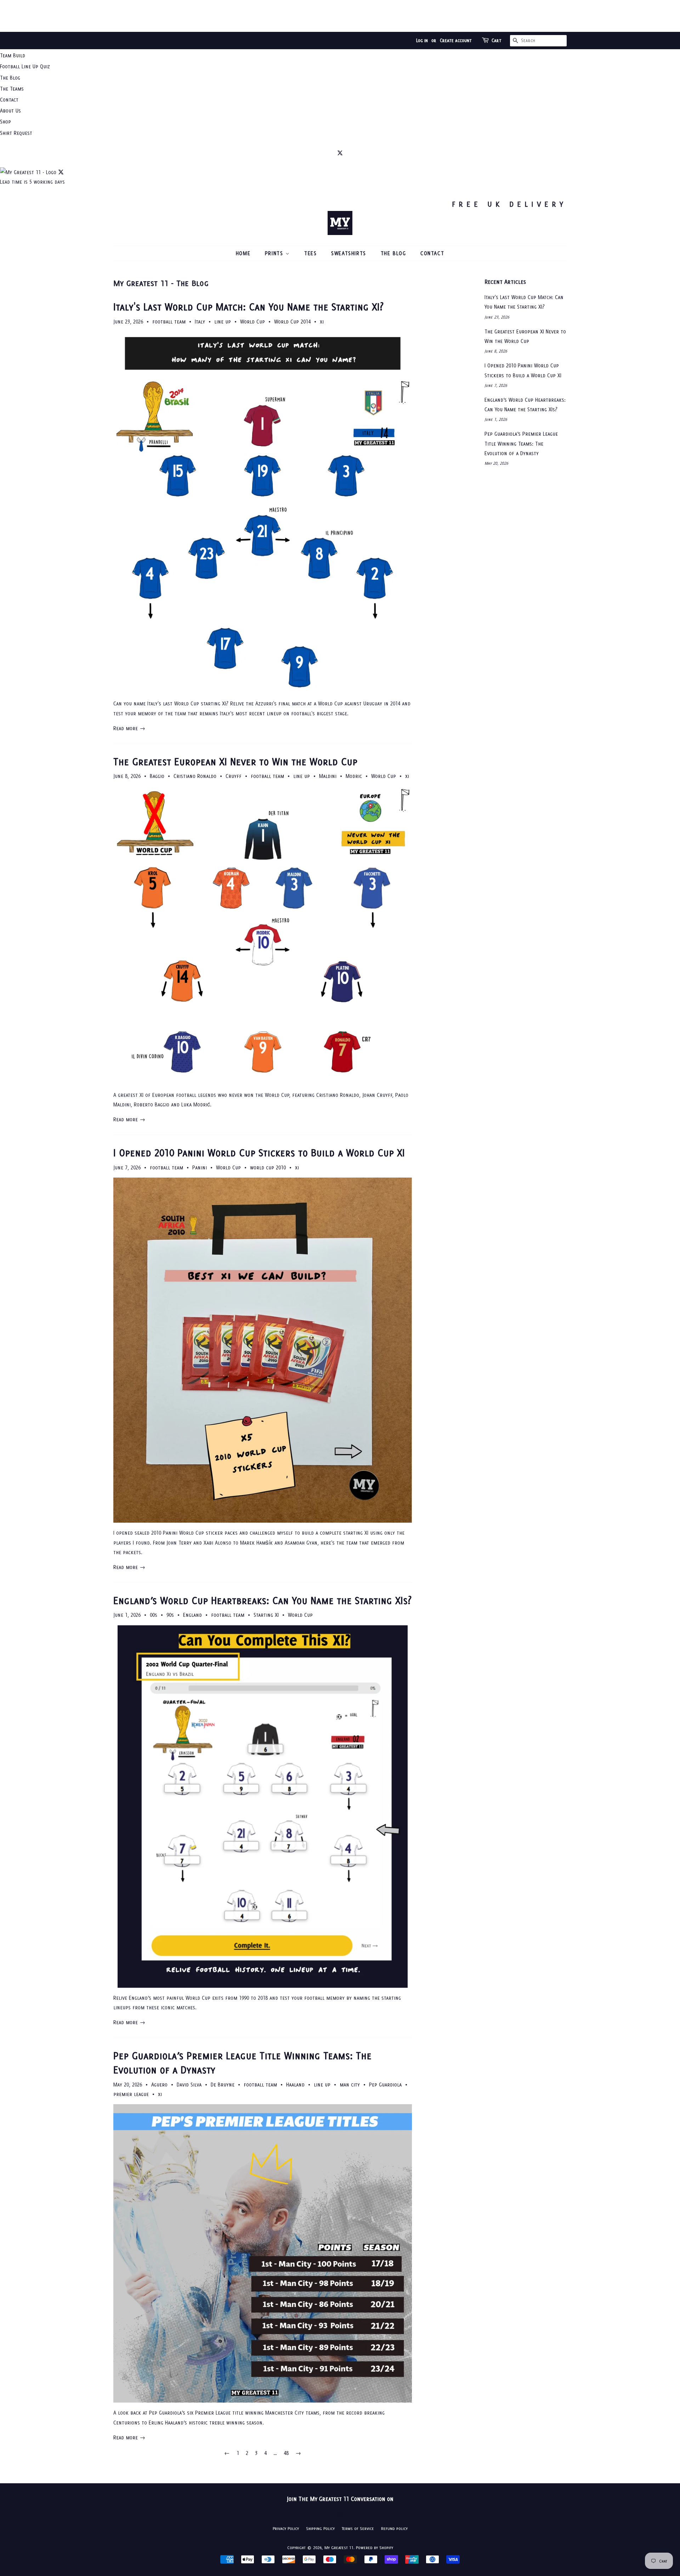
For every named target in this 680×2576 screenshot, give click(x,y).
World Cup (253, 322)
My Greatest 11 (339, 2548)
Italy (200, 322)
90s (170, 1615)
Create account (456, 41)
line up (223, 322)
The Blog (10, 78)
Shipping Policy (320, 2528)
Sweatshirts (349, 253)
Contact (9, 100)
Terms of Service (358, 2528)
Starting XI (266, 1615)
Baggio (157, 776)
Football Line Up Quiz (25, 66)
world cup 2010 (268, 1167)
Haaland (295, 2085)
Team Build (13, 55)
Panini (200, 1167)
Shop (5, 122)
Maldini (328, 776)
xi (322, 322)
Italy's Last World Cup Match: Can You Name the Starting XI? (248, 307)
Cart (497, 41)
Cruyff (234, 776)
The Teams (12, 89)
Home (243, 253)
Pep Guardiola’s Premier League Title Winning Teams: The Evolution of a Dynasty (521, 443)
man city (350, 2085)
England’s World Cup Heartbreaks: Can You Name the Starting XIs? (262, 1600)
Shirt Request (16, 133)
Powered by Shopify (375, 2548)
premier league (131, 2094)
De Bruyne (223, 2085)
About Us (10, 111)
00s (154, 1615)
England (192, 1615)
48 (286, 2453)
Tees (310, 253)
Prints (275, 253)
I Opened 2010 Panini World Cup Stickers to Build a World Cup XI (259, 1153)
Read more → (129, 728)
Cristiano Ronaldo (195, 776)
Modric (354, 776)
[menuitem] (340, 55)
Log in (422, 41)
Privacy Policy (286, 2528)
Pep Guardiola (385, 2085)
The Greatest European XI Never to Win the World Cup (235, 762)
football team (169, 322)
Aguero (159, 2085)
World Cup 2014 (292, 322)
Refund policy (394, 2528)
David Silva (189, 2085)
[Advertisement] (340, 16)
